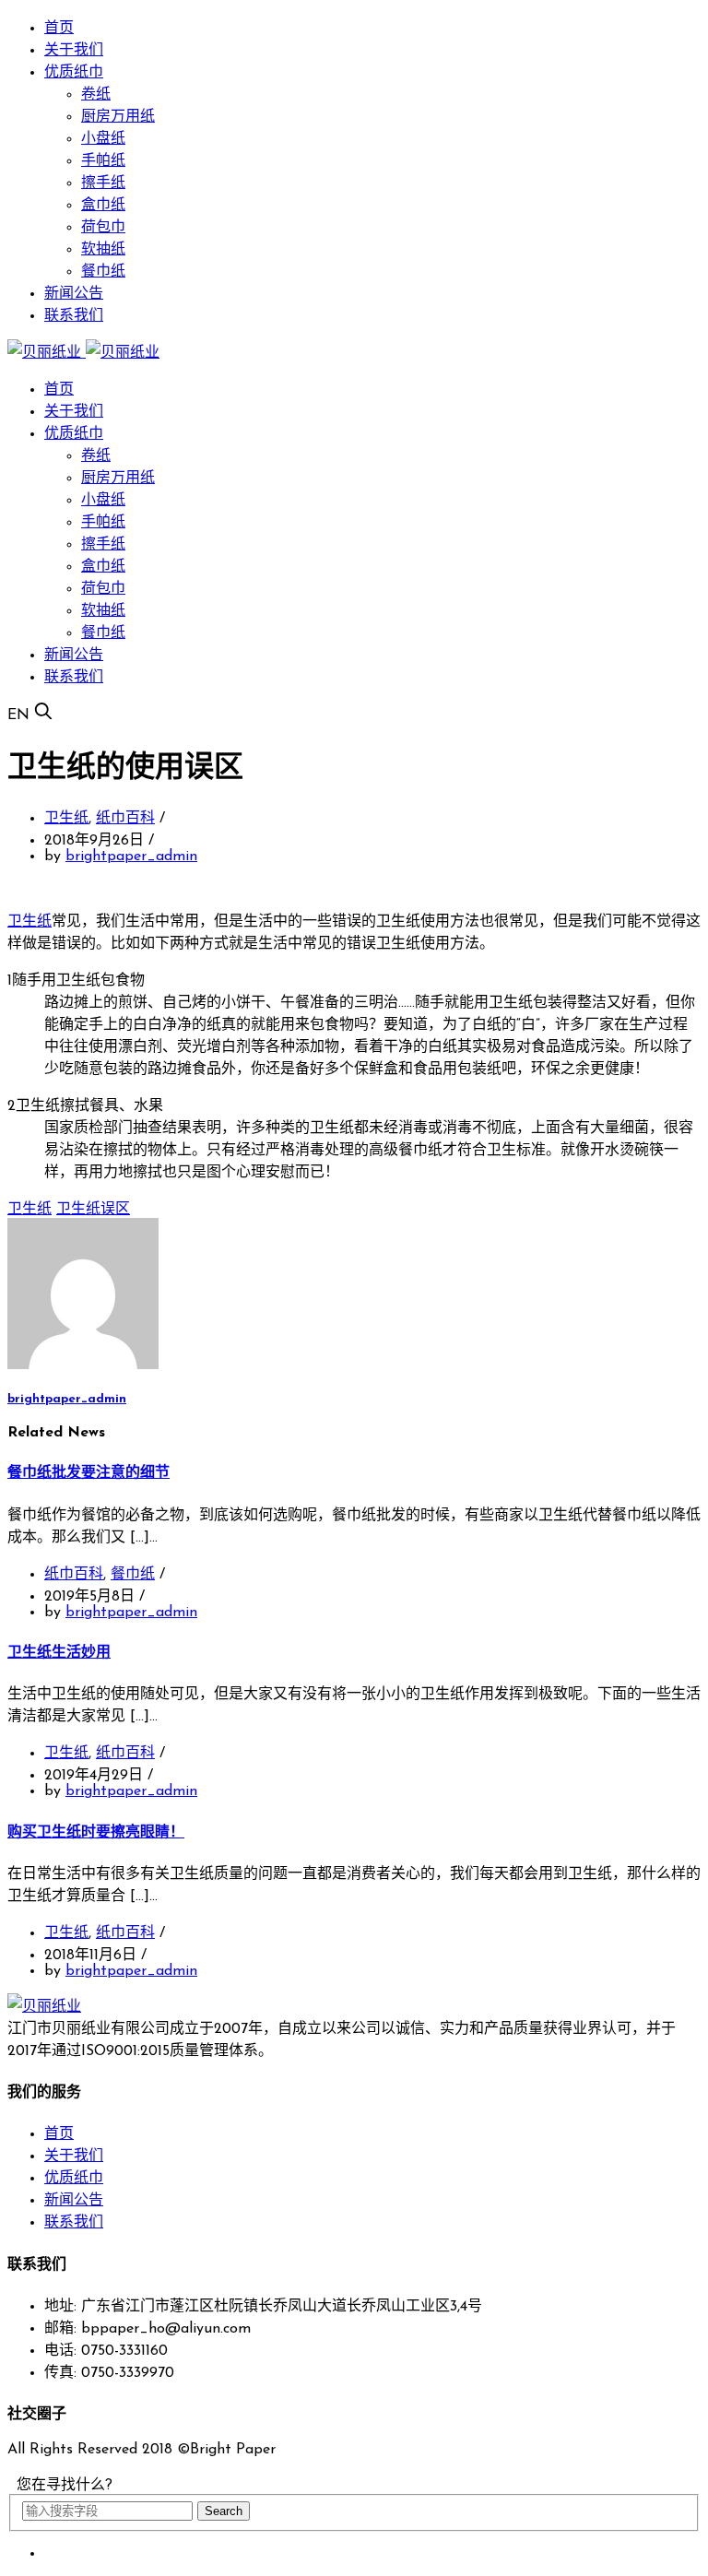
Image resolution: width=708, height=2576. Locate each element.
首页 (59, 29)
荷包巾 (103, 228)
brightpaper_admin (131, 857)
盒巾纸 (103, 206)
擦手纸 (103, 183)
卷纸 (96, 95)
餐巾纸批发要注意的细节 (88, 1473)
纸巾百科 (125, 819)
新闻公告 (74, 294)
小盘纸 (103, 139)
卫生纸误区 (93, 1210)
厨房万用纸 (118, 117)
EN (18, 715)
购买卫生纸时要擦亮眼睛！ (96, 1833)
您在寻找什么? (65, 2486)
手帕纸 (103, 161)
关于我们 (74, 51)
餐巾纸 (103, 272)
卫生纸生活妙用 (59, 1653)
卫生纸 (66, 819)
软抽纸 (103, 250)
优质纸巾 (74, 73)
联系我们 (74, 316)
